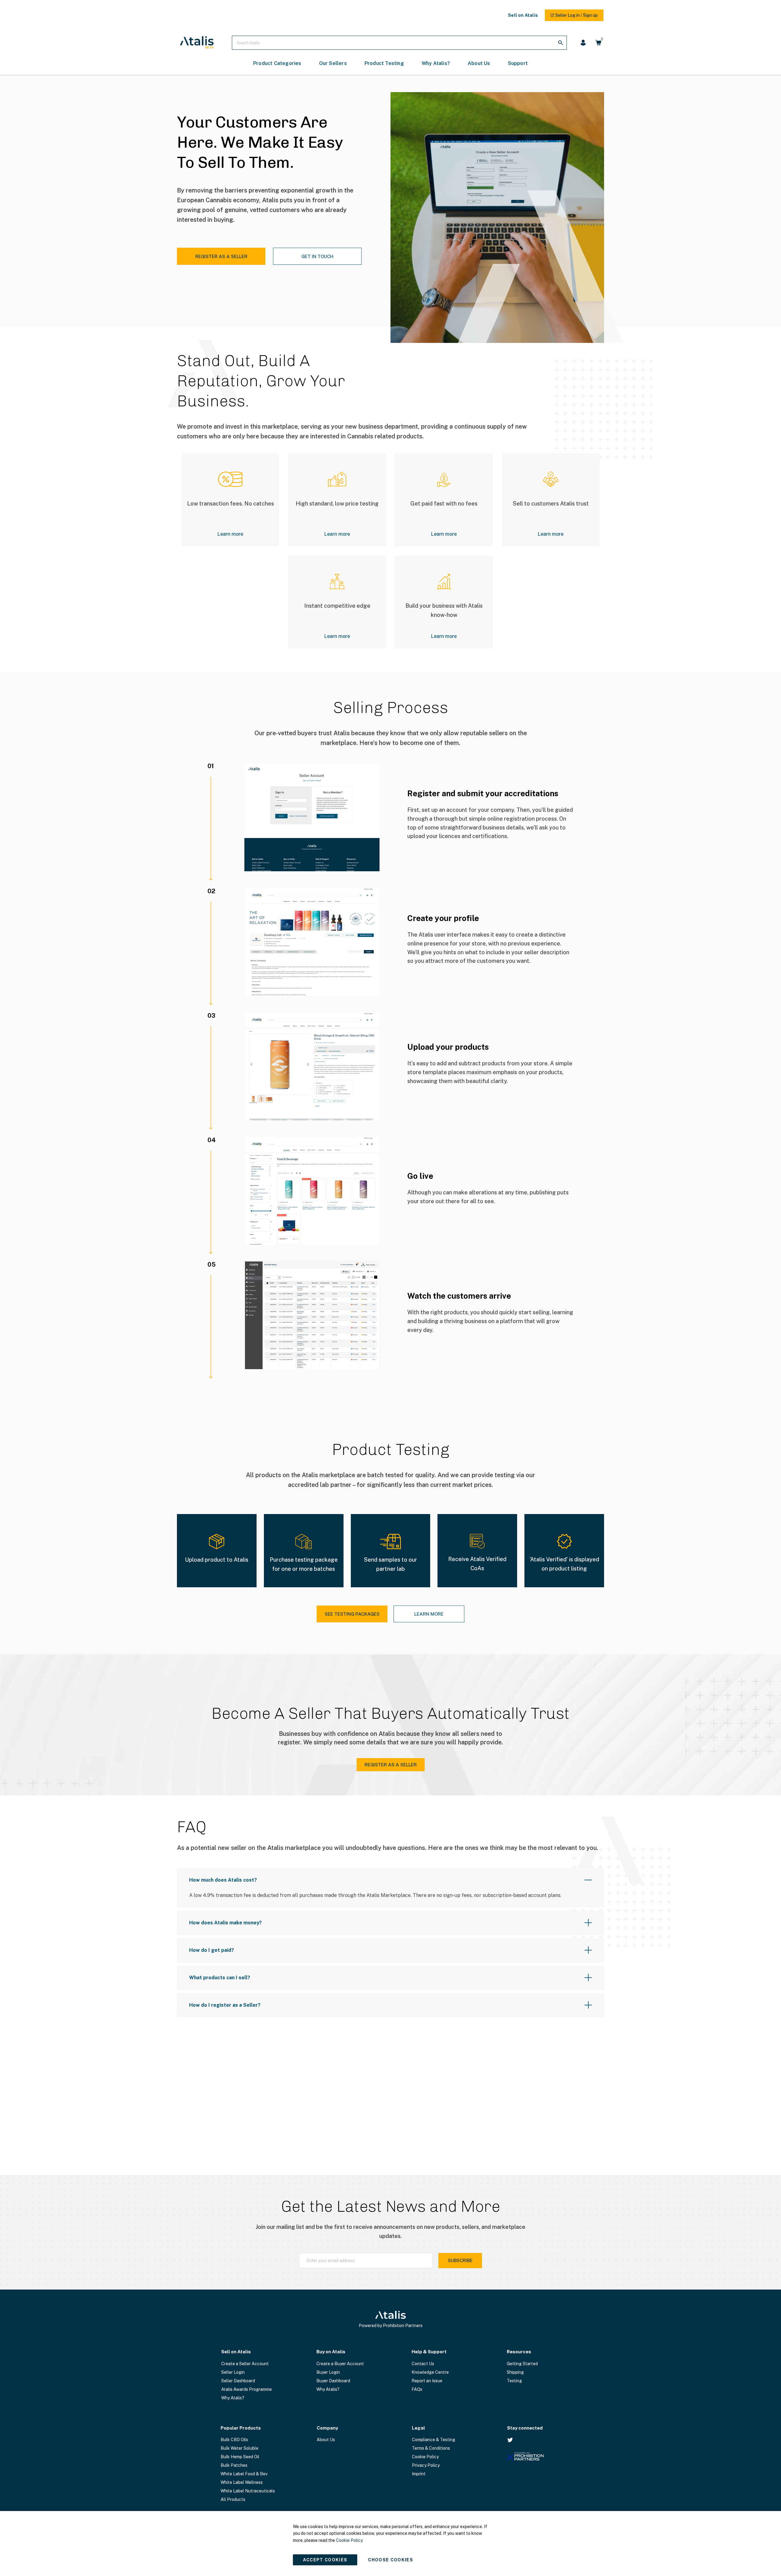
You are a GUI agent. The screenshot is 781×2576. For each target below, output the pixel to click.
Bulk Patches (234, 2465)
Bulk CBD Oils (234, 2440)
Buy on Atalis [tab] (331, 2352)
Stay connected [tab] (525, 2428)
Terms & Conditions (431, 2448)
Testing (514, 2381)
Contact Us (423, 2364)
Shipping (515, 2372)
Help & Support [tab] (429, 2352)
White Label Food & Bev (244, 2474)
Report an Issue (427, 2381)
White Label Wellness (242, 2482)
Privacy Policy (426, 2465)
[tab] (390, 1888)
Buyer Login (328, 2372)
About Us (326, 2440)
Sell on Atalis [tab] (236, 2352)
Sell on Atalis (523, 15)
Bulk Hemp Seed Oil (240, 2457)
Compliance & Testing (434, 2440)
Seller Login (233, 2372)
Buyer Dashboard (333, 2381)
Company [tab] (327, 2428)
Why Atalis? (233, 2398)
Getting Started (522, 2364)
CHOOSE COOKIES (390, 2560)
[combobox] (399, 43)
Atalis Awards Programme (247, 2389)
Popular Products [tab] (241, 2428)
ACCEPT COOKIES (325, 2560)
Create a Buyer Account (340, 2364)
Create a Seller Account (245, 2364)
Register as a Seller (221, 256)
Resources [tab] (519, 2352)
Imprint (419, 2474)
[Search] (560, 43)
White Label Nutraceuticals (248, 2491)
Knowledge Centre (430, 2372)
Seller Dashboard (238, 2381)
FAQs (417, 2389)
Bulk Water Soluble (239, 2448)
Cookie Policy (425, 2457)
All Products (233, 2499)
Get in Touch (317, 256)
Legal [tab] (418, 2428)
